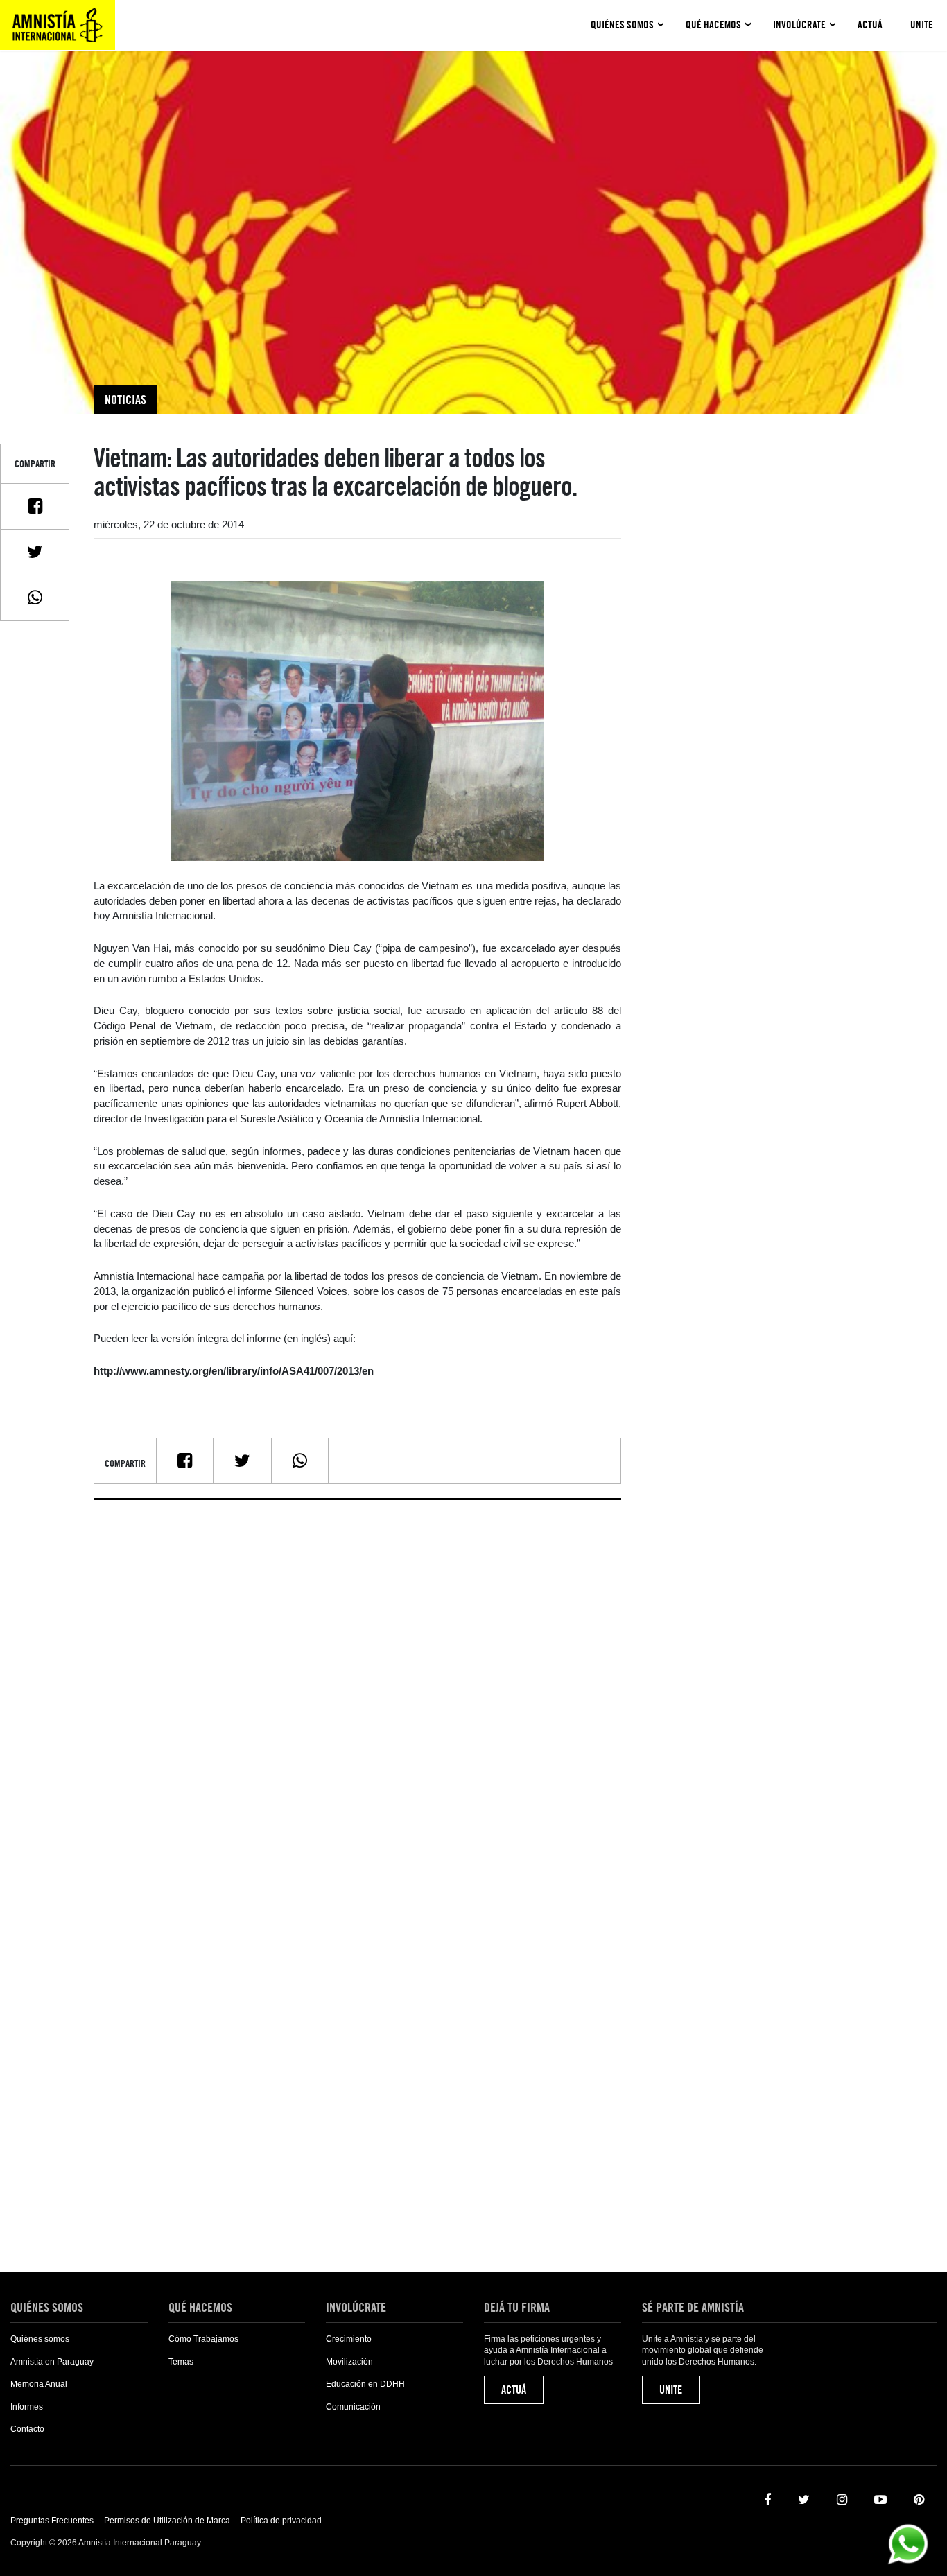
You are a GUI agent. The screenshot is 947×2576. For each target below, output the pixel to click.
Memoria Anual (39, 2384)
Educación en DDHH (365, 2384)
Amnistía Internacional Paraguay (58, 25)
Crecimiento (349, 2339)
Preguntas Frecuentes (52, 2521)
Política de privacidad (281, 2521)
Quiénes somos (622, 25)
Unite (922, 25)
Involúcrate (799, 25)
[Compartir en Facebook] (35, 506)
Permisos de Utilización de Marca (167, 2521)
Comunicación (353, 2407)
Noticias (125, 400)
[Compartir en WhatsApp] (35, 598)
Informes (27, 2407)
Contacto (27, 2429)
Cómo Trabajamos (203, 2339)
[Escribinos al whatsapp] (908, 2543)
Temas (181, 2362)
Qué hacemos (713, 25)
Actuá (870, 25)
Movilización (349, 2362)
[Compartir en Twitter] (35, 552)
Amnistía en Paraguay (52, 2362)
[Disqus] (357, 1684)
